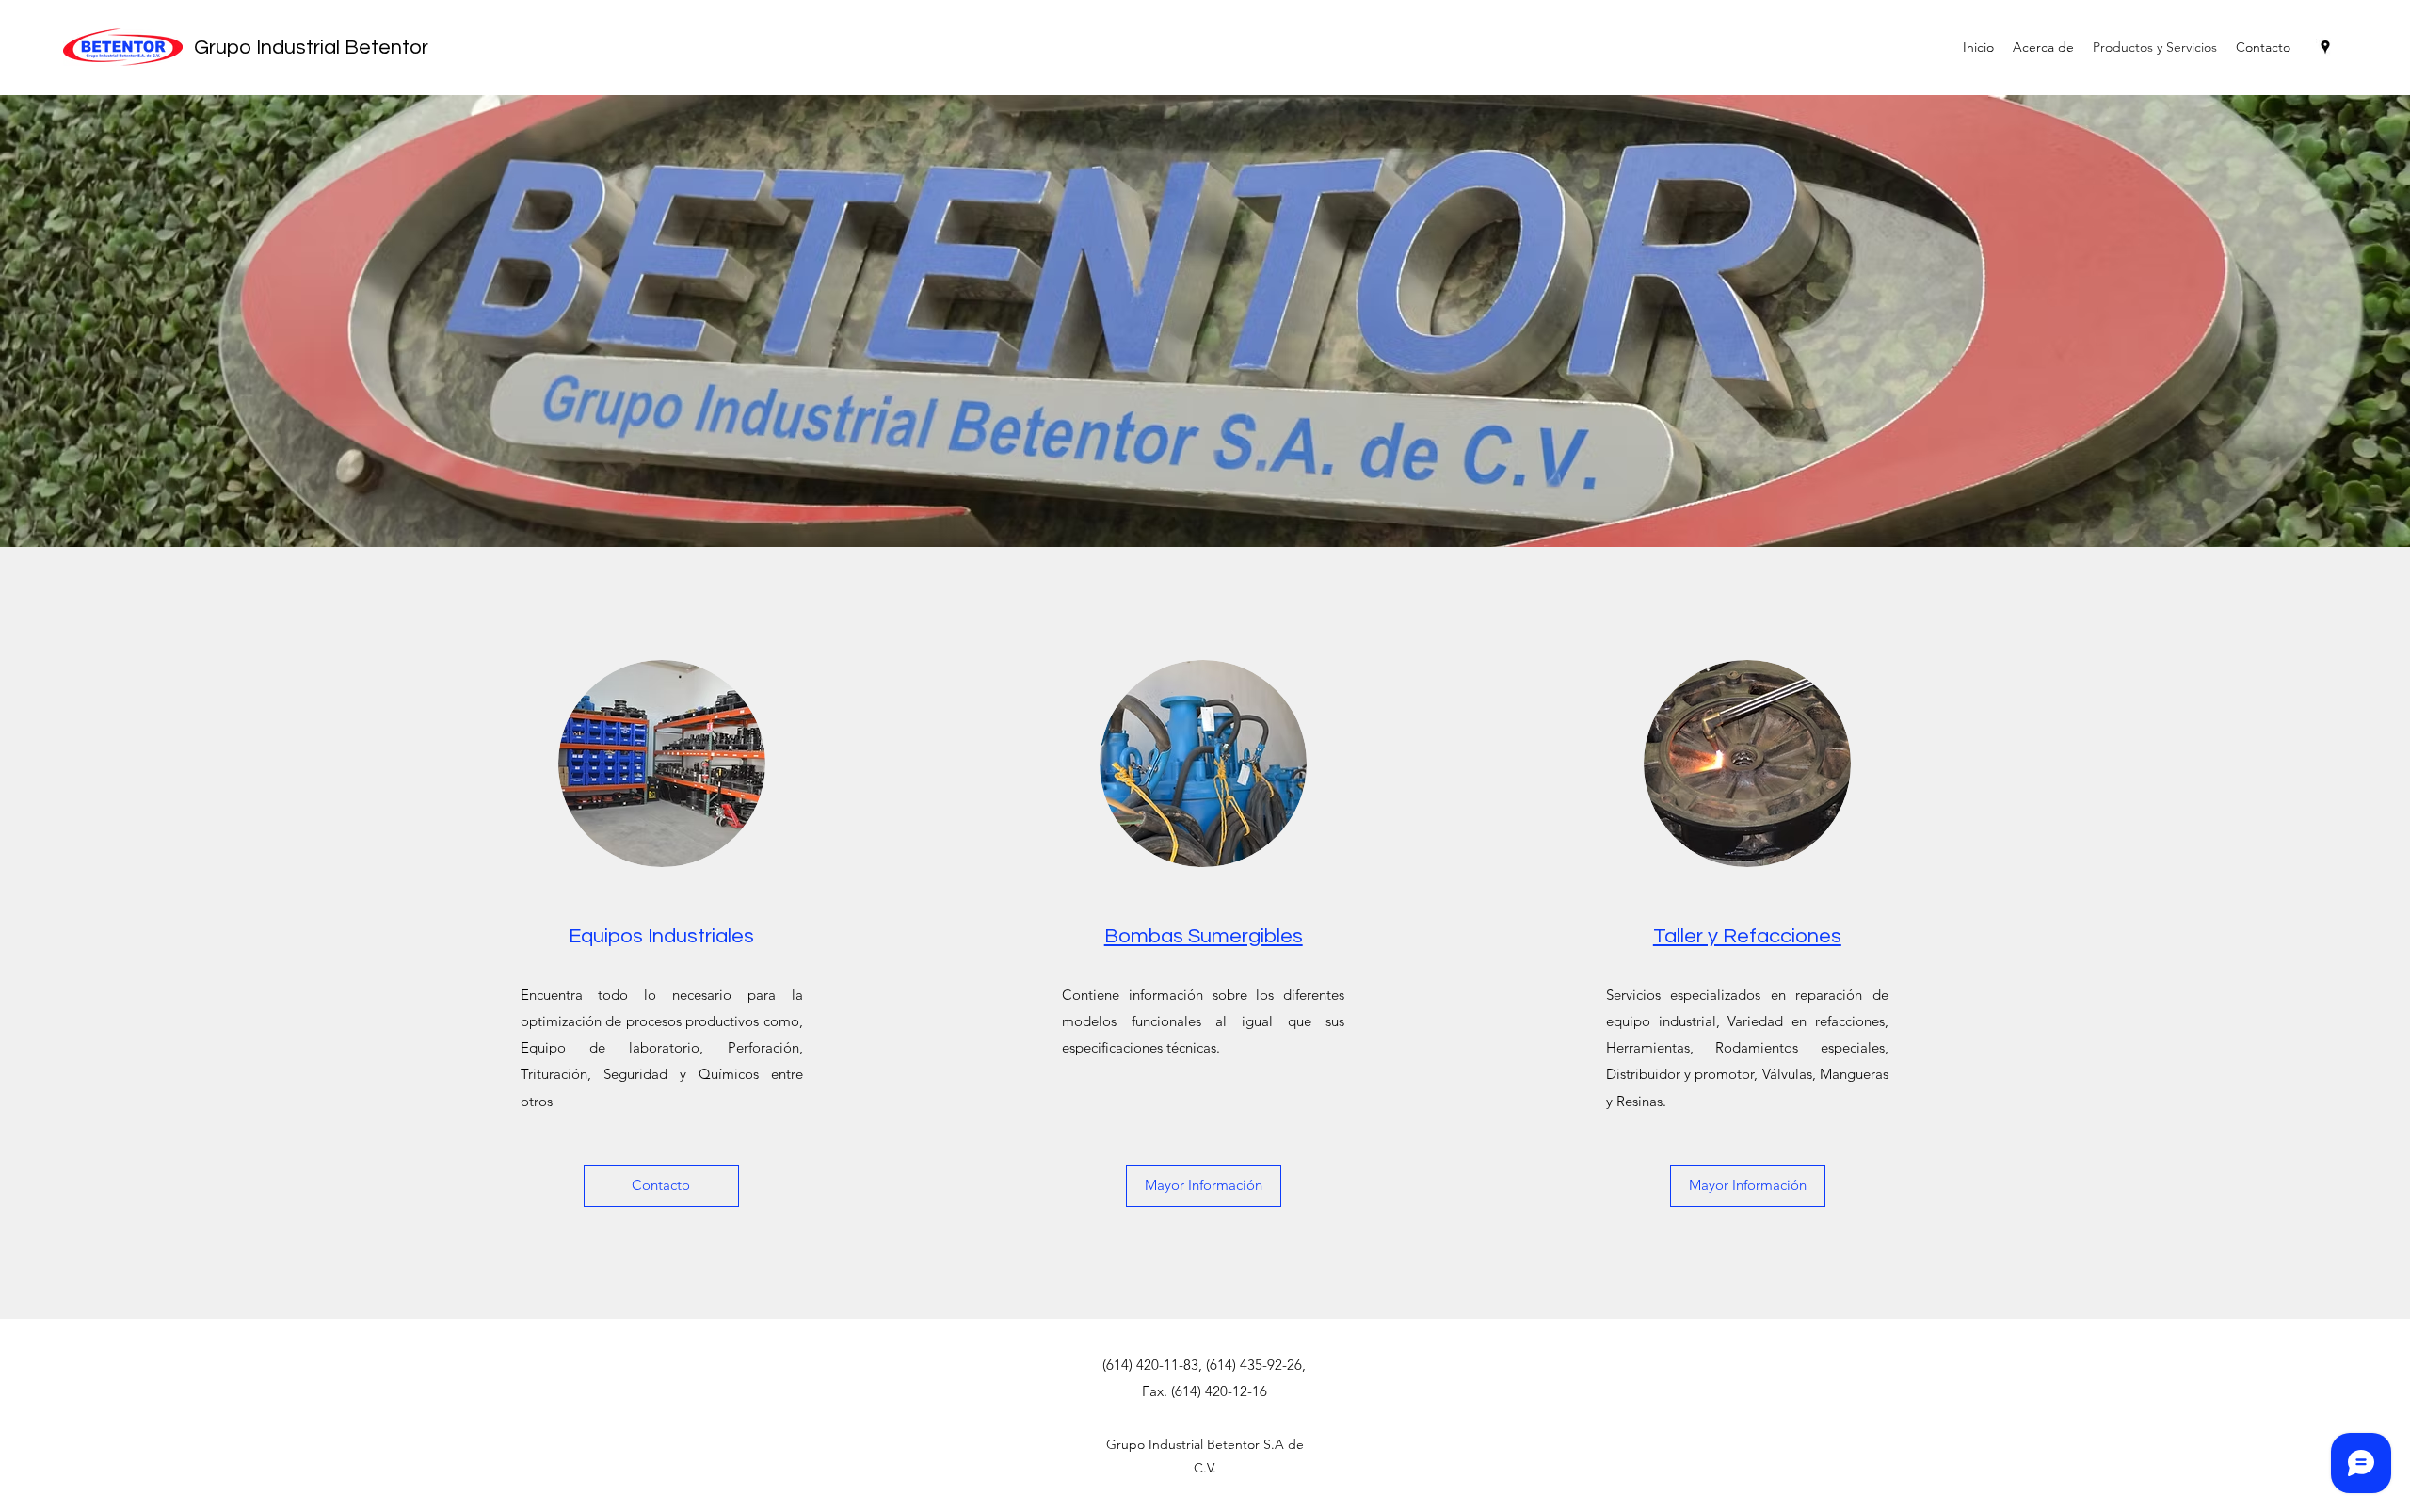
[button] (661, 1186)
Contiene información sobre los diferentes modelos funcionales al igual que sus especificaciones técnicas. (1203, 1021)
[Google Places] (2325, 47)
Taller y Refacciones (1747, 936)
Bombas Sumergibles (1204, 936)
